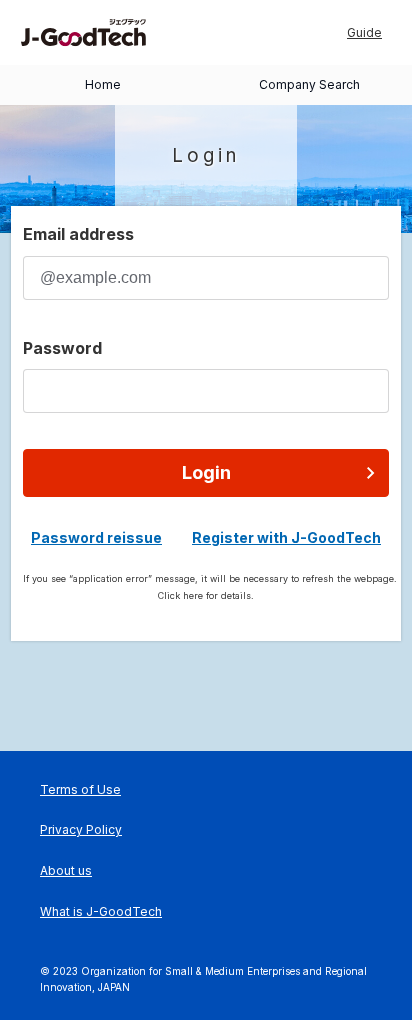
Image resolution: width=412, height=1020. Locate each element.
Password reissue (96, 537)
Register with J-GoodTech (286, 537)
